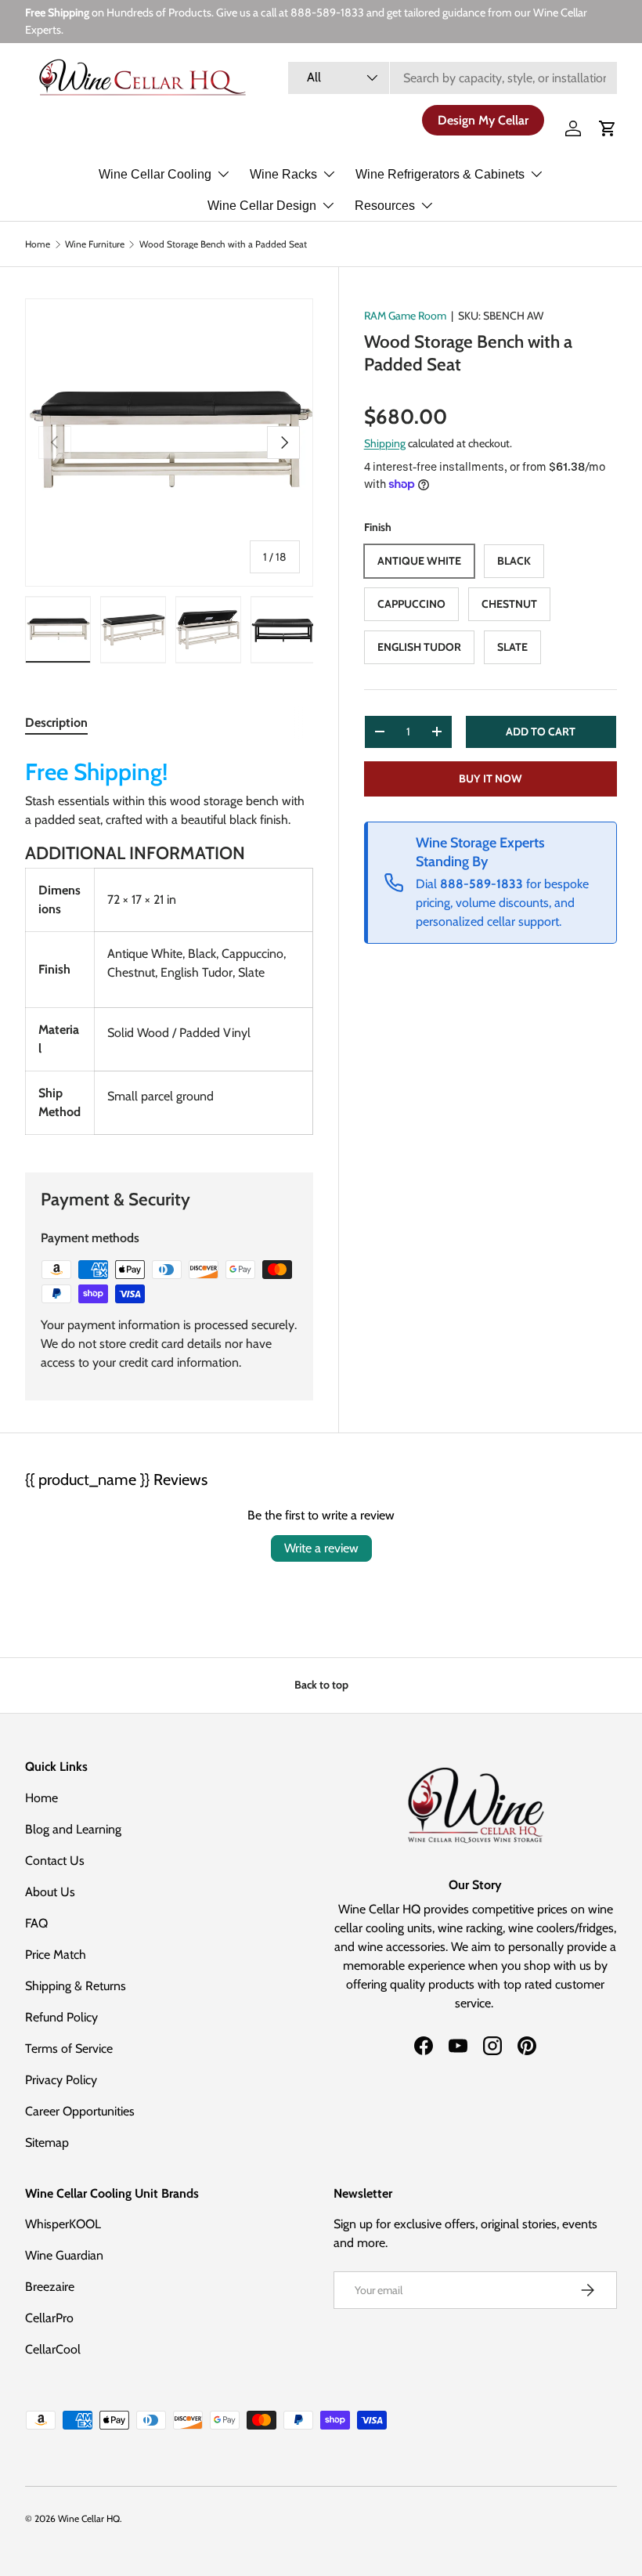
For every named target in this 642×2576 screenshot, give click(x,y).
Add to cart (541, 732)
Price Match (56, 1955)
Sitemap (47, 2142)
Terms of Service (69, 2049)
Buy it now (491, 779)
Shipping (385, 443)
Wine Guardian (64, 2255)
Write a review (321, 1548)
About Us (50, 1892)
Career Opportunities (80, 2111)
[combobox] (453, 78)
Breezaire (50, 2287)
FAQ (36, 1923)
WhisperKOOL (63, 2224)
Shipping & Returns (76, 1986)
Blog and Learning (73, 1829)
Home (38, 244)
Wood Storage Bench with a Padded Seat (223, 244)
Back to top (321, 1685)
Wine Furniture (95, 244)
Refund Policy (61, 2017)
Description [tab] (56, 723)
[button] (608, 128)
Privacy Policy (61, 2080)
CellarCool (53, 2349)
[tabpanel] (169, 943)
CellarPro (49, 2318)
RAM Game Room (405, 316)
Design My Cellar (483, 120)
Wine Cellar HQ (89, 2518)
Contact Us (55, 1861)
